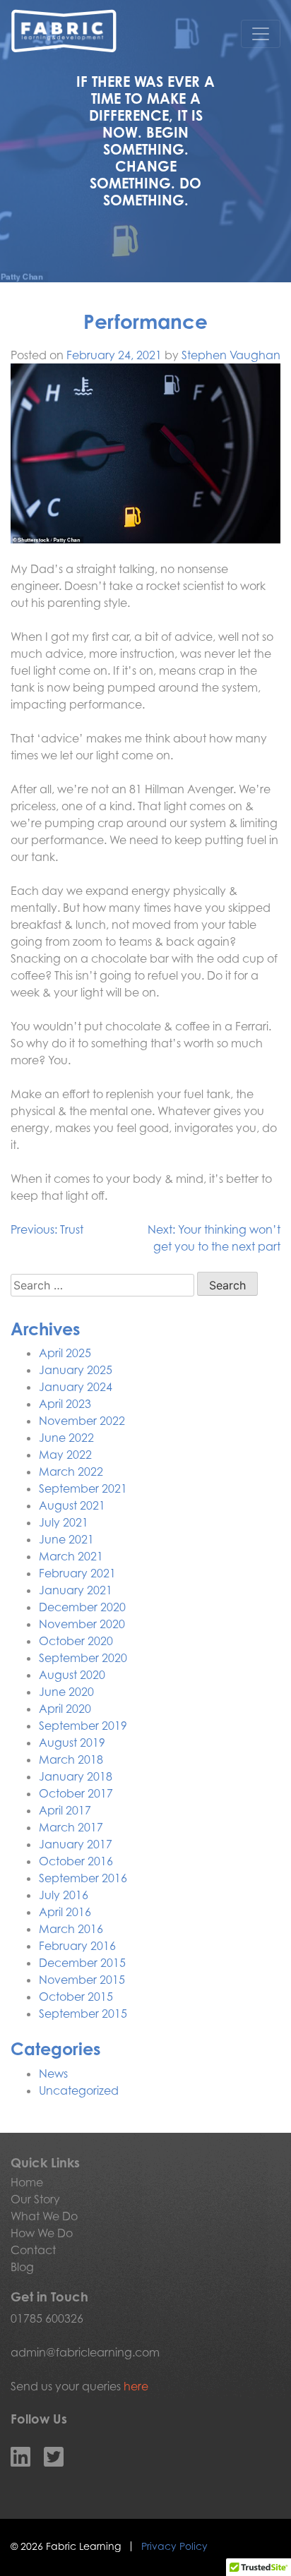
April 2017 (65, 1810)
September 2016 (83, 1878)
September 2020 (83, 1658)
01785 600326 (47, 2318)
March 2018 (71, 1759)
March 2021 (71, 1556)
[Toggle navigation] (261, 34)
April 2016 (65, 1912)
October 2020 (76, 1641)
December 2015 (82, 1963)
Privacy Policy (174, 2546)
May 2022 (65, 1455)
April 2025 (65, 1353)
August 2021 (72, 1505)
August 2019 (72, 1743)
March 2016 (71, 1929)
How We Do (42, 2233)
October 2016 (76, 1861)
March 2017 (71, 1827)
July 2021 (64, 1522)
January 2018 (76, 1776)
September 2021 (83, 1488)
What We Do (44, 2216)
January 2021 (76, 1590)
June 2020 (66, 1692)
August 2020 (72, 1675)
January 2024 (76, 1387)
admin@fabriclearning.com (85, 2352)
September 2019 (83, 1726)
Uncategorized (79, 2090)
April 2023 (65, 1404)
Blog (22, 2267)
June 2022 (66, 1438)
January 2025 (76, 1370)
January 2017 (76, 1844)
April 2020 (65, 1709)
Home (27, 2182)
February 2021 (77, 1573)
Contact (33, 2250)
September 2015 (83, 2014)
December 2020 (82, 1607)
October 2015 (76, 1997)
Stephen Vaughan (231, 355)
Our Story (35, 2199)
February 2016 (77, 1946)
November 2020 (82, 1624)
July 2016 (64, 1895)
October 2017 (76, 1793)
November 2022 (82, 1421)
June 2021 (66, 1539)
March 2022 (71, 1471)
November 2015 (82, 1980)
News (53, 2074)
